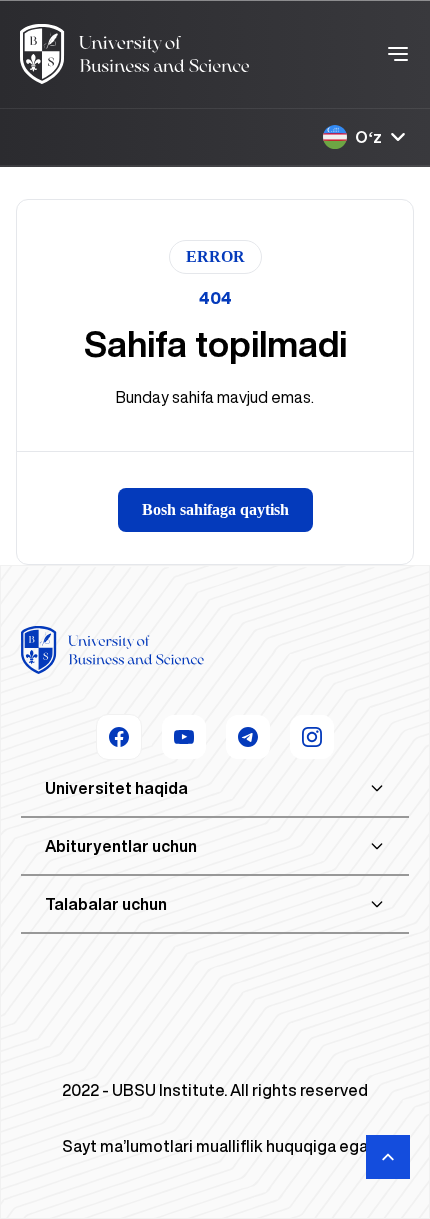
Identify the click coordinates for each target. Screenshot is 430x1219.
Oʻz (368, 137)
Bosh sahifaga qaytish (215, 509)
